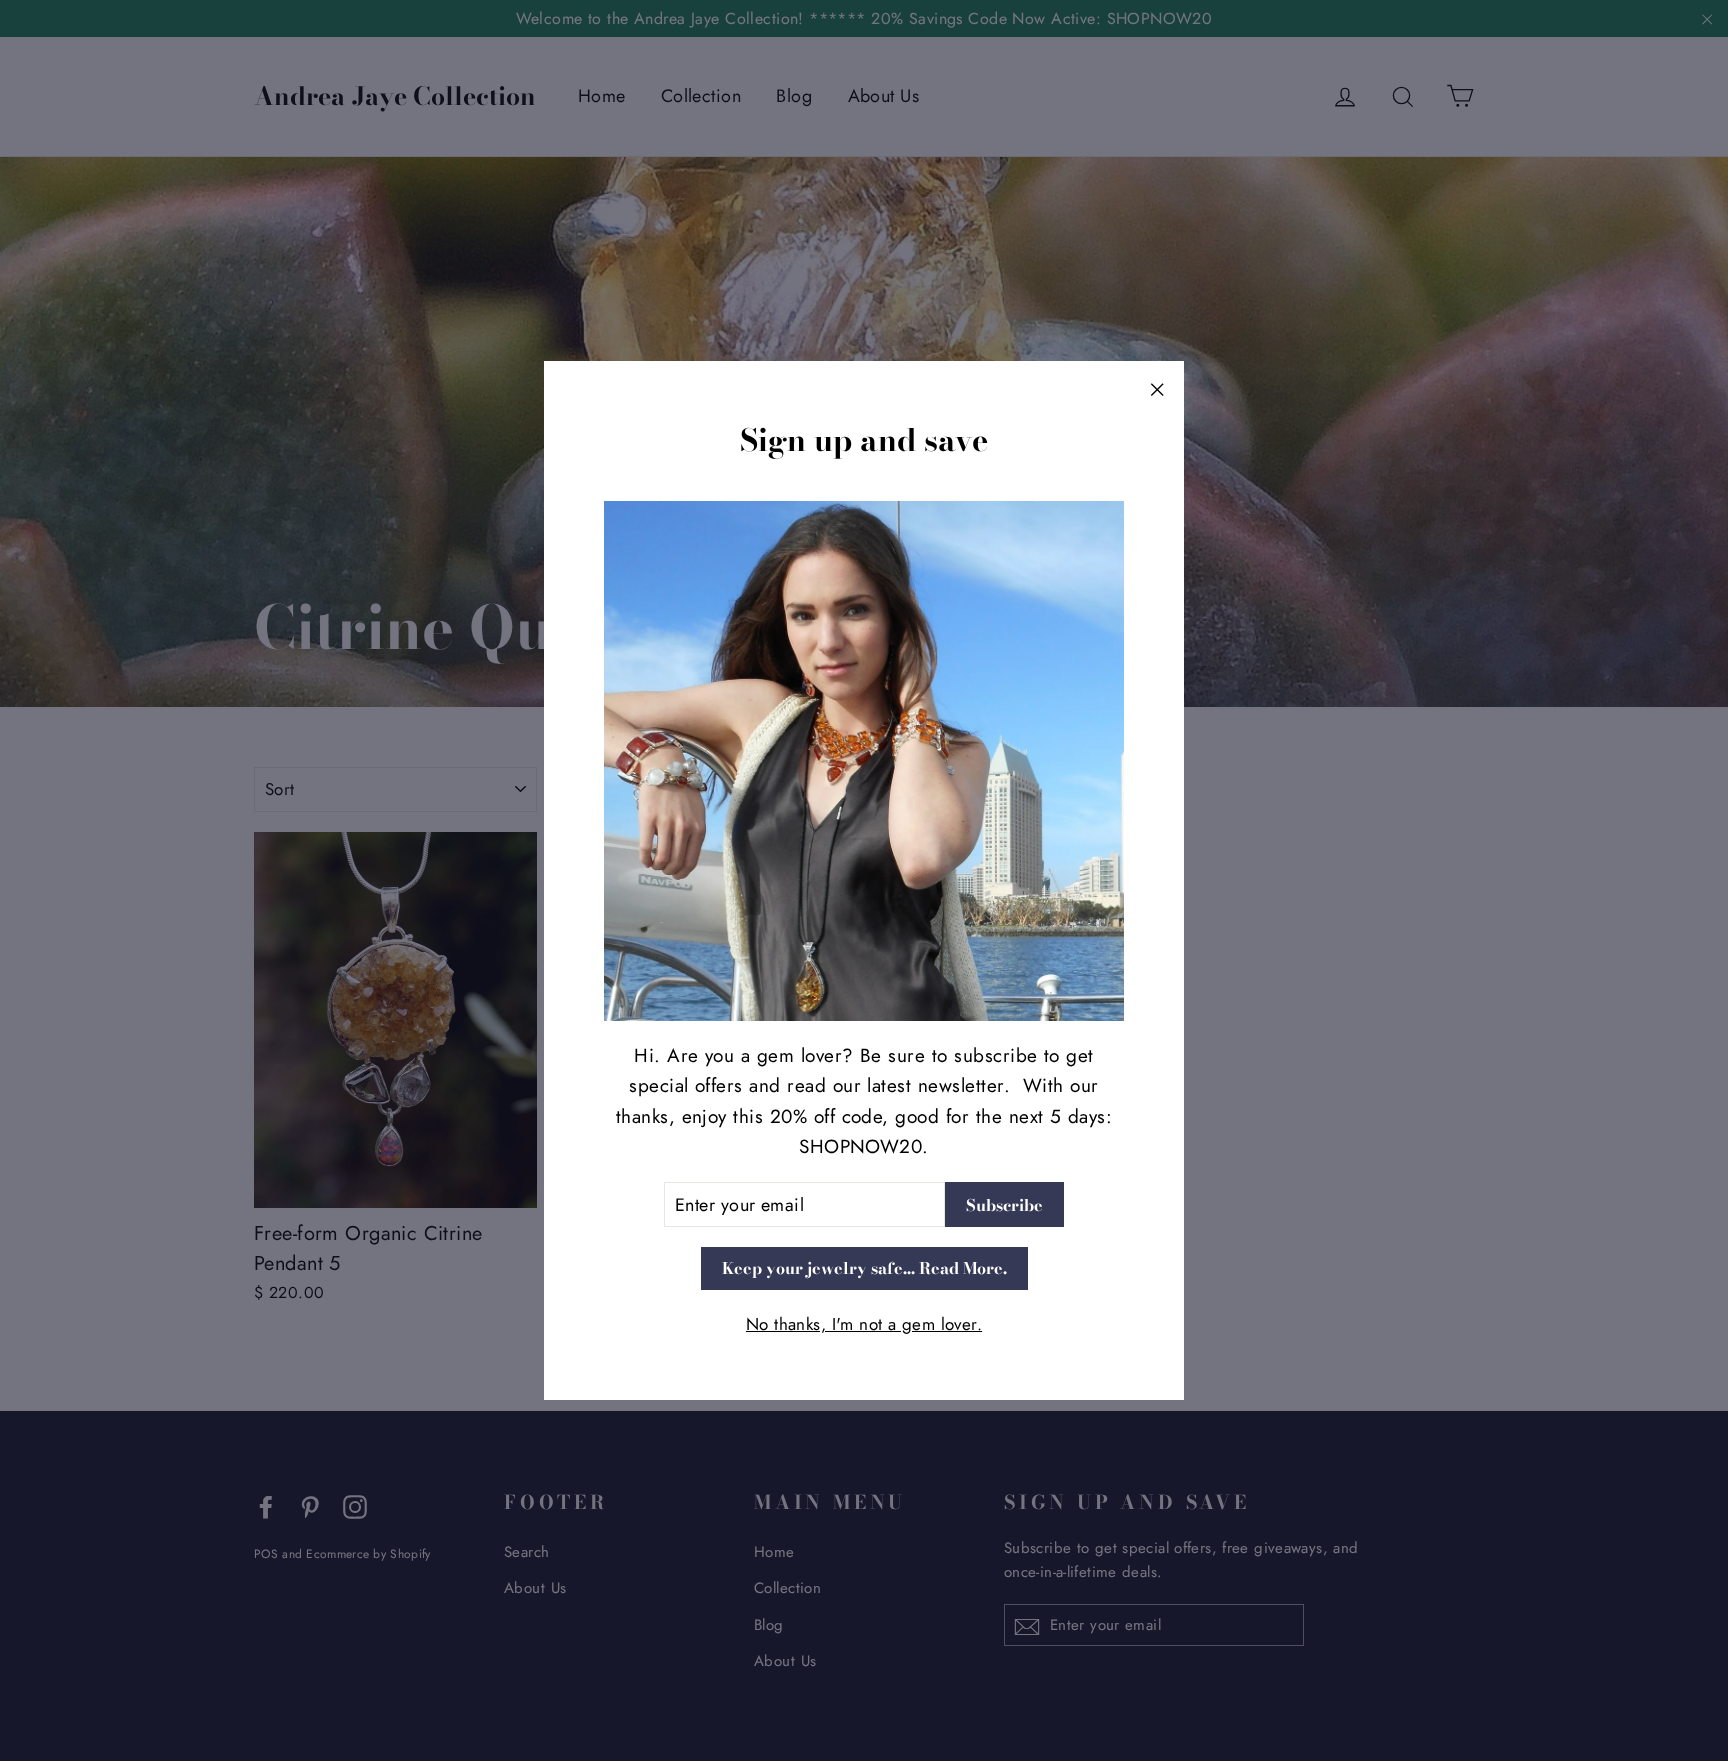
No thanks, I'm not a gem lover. (864, 1325)
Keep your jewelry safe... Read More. (864, 1269)
